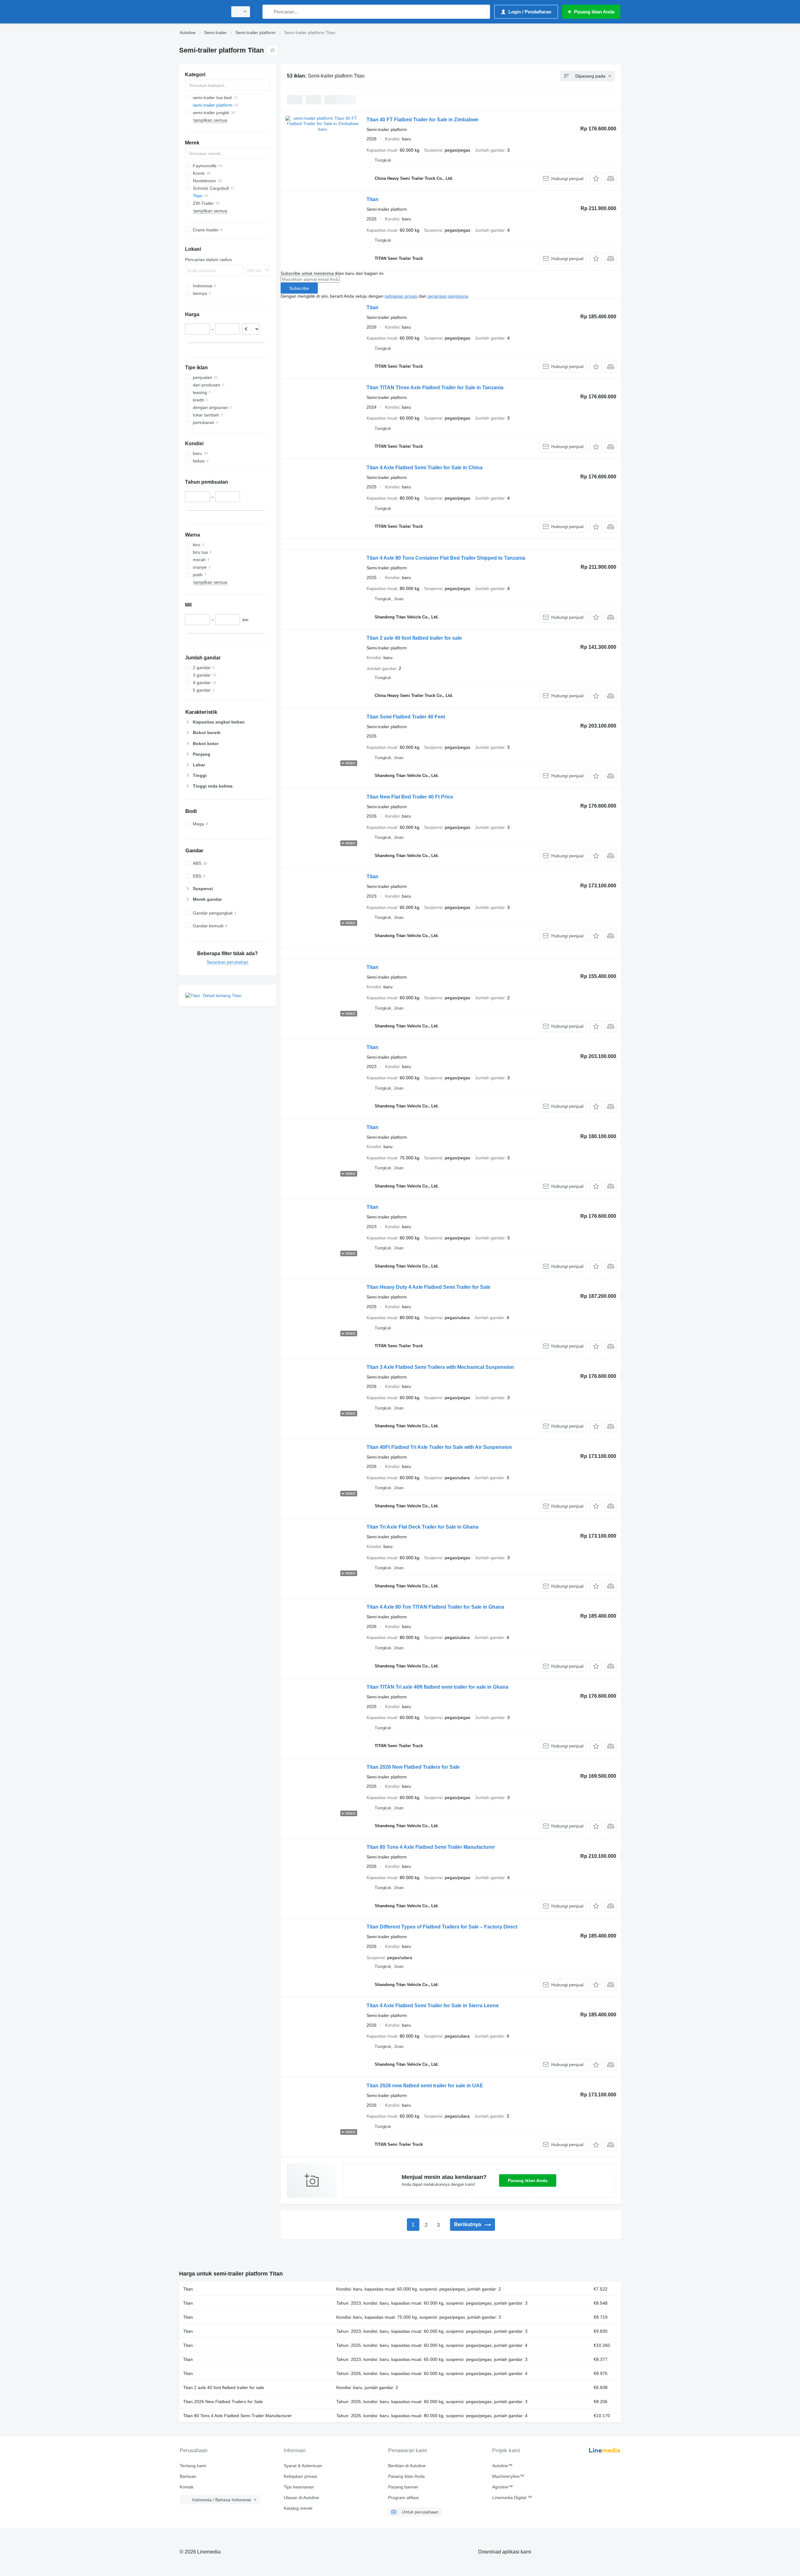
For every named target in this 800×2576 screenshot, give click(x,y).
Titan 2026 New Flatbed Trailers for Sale (413, 1767)
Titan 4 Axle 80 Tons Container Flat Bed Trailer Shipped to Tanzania (446, 558)
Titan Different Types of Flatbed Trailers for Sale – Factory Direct (442, 1927)
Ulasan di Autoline (301, 2498)
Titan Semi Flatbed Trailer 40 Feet (406, 717)
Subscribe (299, 288)
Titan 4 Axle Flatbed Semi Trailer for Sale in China (425, 468)
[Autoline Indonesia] (202, 12)
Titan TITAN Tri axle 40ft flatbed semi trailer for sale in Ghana (437, 1687)
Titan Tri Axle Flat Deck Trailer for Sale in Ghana (422, 1527)
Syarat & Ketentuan (303, 2466)
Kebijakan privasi (300, 2476)
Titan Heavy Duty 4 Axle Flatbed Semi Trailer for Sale (428, 1287)
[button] (596, 178)
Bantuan (188, 2476)
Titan (372, 199)
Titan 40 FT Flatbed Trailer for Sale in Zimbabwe (422, 120)
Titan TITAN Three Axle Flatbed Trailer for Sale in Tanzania (435, 388)
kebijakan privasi (401, 296)
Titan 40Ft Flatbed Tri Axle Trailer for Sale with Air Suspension (439, 1447)
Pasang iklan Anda (528, 2180)
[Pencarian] (269, 12)
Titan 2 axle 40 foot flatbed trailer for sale (414, 638)
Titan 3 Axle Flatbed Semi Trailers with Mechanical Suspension (440, 1367)
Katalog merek (298, 2508)
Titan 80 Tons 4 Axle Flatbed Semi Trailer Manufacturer (431, 1847)
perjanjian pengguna (448, 296)
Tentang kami (193, 2466)
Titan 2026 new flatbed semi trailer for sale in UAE (425, 2086)
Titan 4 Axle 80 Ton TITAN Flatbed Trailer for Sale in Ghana (435, 1607)
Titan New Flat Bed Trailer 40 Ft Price (410, 797)
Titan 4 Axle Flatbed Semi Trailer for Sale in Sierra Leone (433, 2006)
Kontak (187, 2487)
